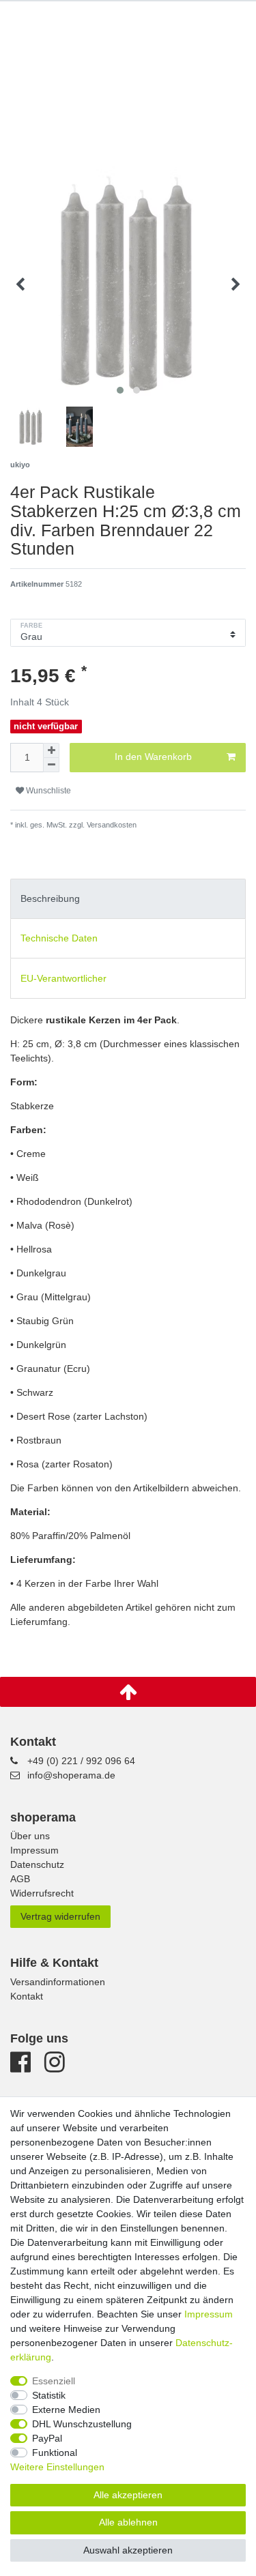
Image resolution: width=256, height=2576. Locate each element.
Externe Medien (66, 2410)
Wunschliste (47, 791)
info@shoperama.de (71, 1775)
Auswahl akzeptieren (128, 2550)
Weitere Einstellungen (57, 2467)
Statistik (49, 2395)
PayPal (47, 2438)
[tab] (128, 899)
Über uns (30, 1836)
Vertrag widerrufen (60, 1916)
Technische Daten (59, 938)
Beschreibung (50, 898)
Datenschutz (37, 1864)
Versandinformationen (58, 1982)
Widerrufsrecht (42, 1893)
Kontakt (27, 1996)
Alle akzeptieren (128, 2495)
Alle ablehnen (128, 2522)
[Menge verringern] (51, 765)
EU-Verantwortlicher (63, 978)
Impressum (34, 1850)
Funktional (55, 2453)
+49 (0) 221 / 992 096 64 (81, 1761)
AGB (20, 1879)
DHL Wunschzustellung (82, 2424)
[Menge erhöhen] (51, 750)
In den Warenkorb (153, 757)
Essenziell (54, 2381)
